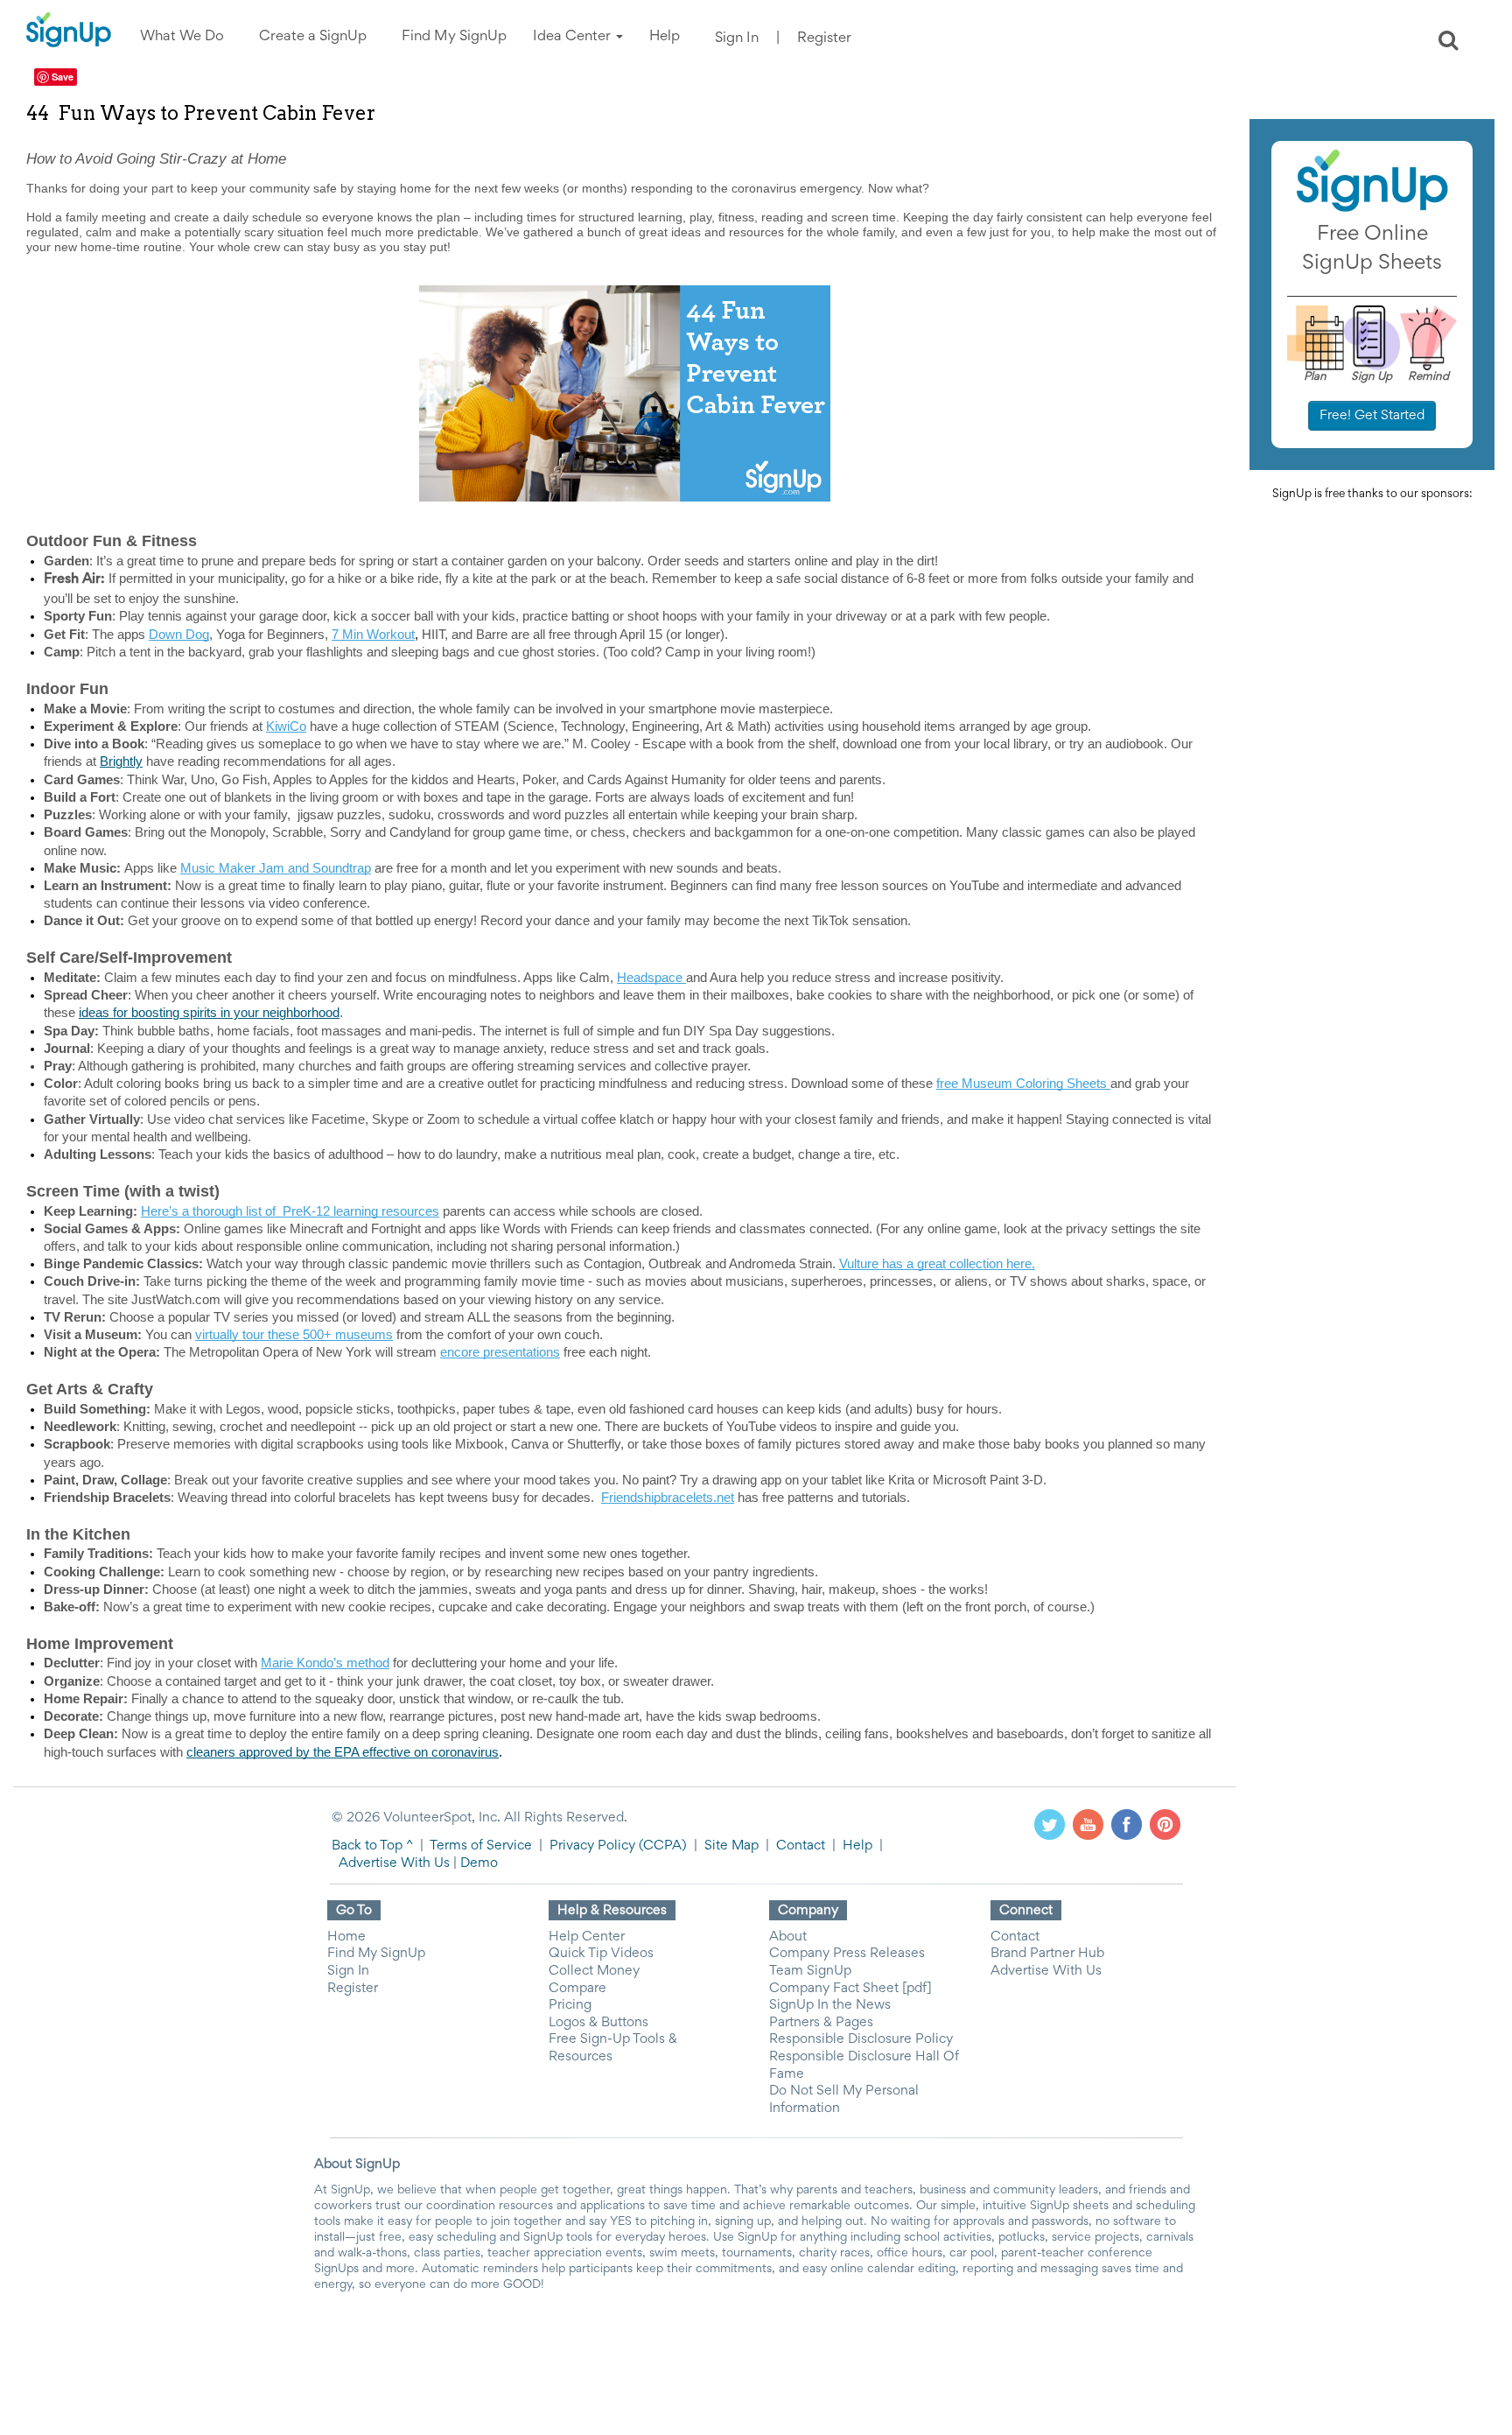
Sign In (737, 39)
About (788, 1937)
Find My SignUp (376, 1954)
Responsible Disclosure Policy (861, 2039)
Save (63, 77)
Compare (577, 1989)
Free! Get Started (1372, 416)
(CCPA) (661, 1846)
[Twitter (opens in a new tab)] (1050, 1824)
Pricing (570, 2005)
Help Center (587, 1937)
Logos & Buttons (598, 2023)
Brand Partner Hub (1047, 1954)
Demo (479, 1863)
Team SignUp (810, 1971)
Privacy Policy (592, 1846)
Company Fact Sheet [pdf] (850, 1989)
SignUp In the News (830, 2005)
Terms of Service (481, 1846)
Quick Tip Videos (601, 1954)
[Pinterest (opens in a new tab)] (1165, 1824)
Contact (801, 1846)
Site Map (731, 1846)
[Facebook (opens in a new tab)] (1127, 1824)
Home (346, 1937)
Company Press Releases (847, 1954)
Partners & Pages (821, 2023)
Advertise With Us (394, 1863)
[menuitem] (182, 37)
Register (824, 39)
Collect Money (594, 1971)
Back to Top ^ (372, 1846)
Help (857, 1846)
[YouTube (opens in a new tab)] (1088, 1824)
